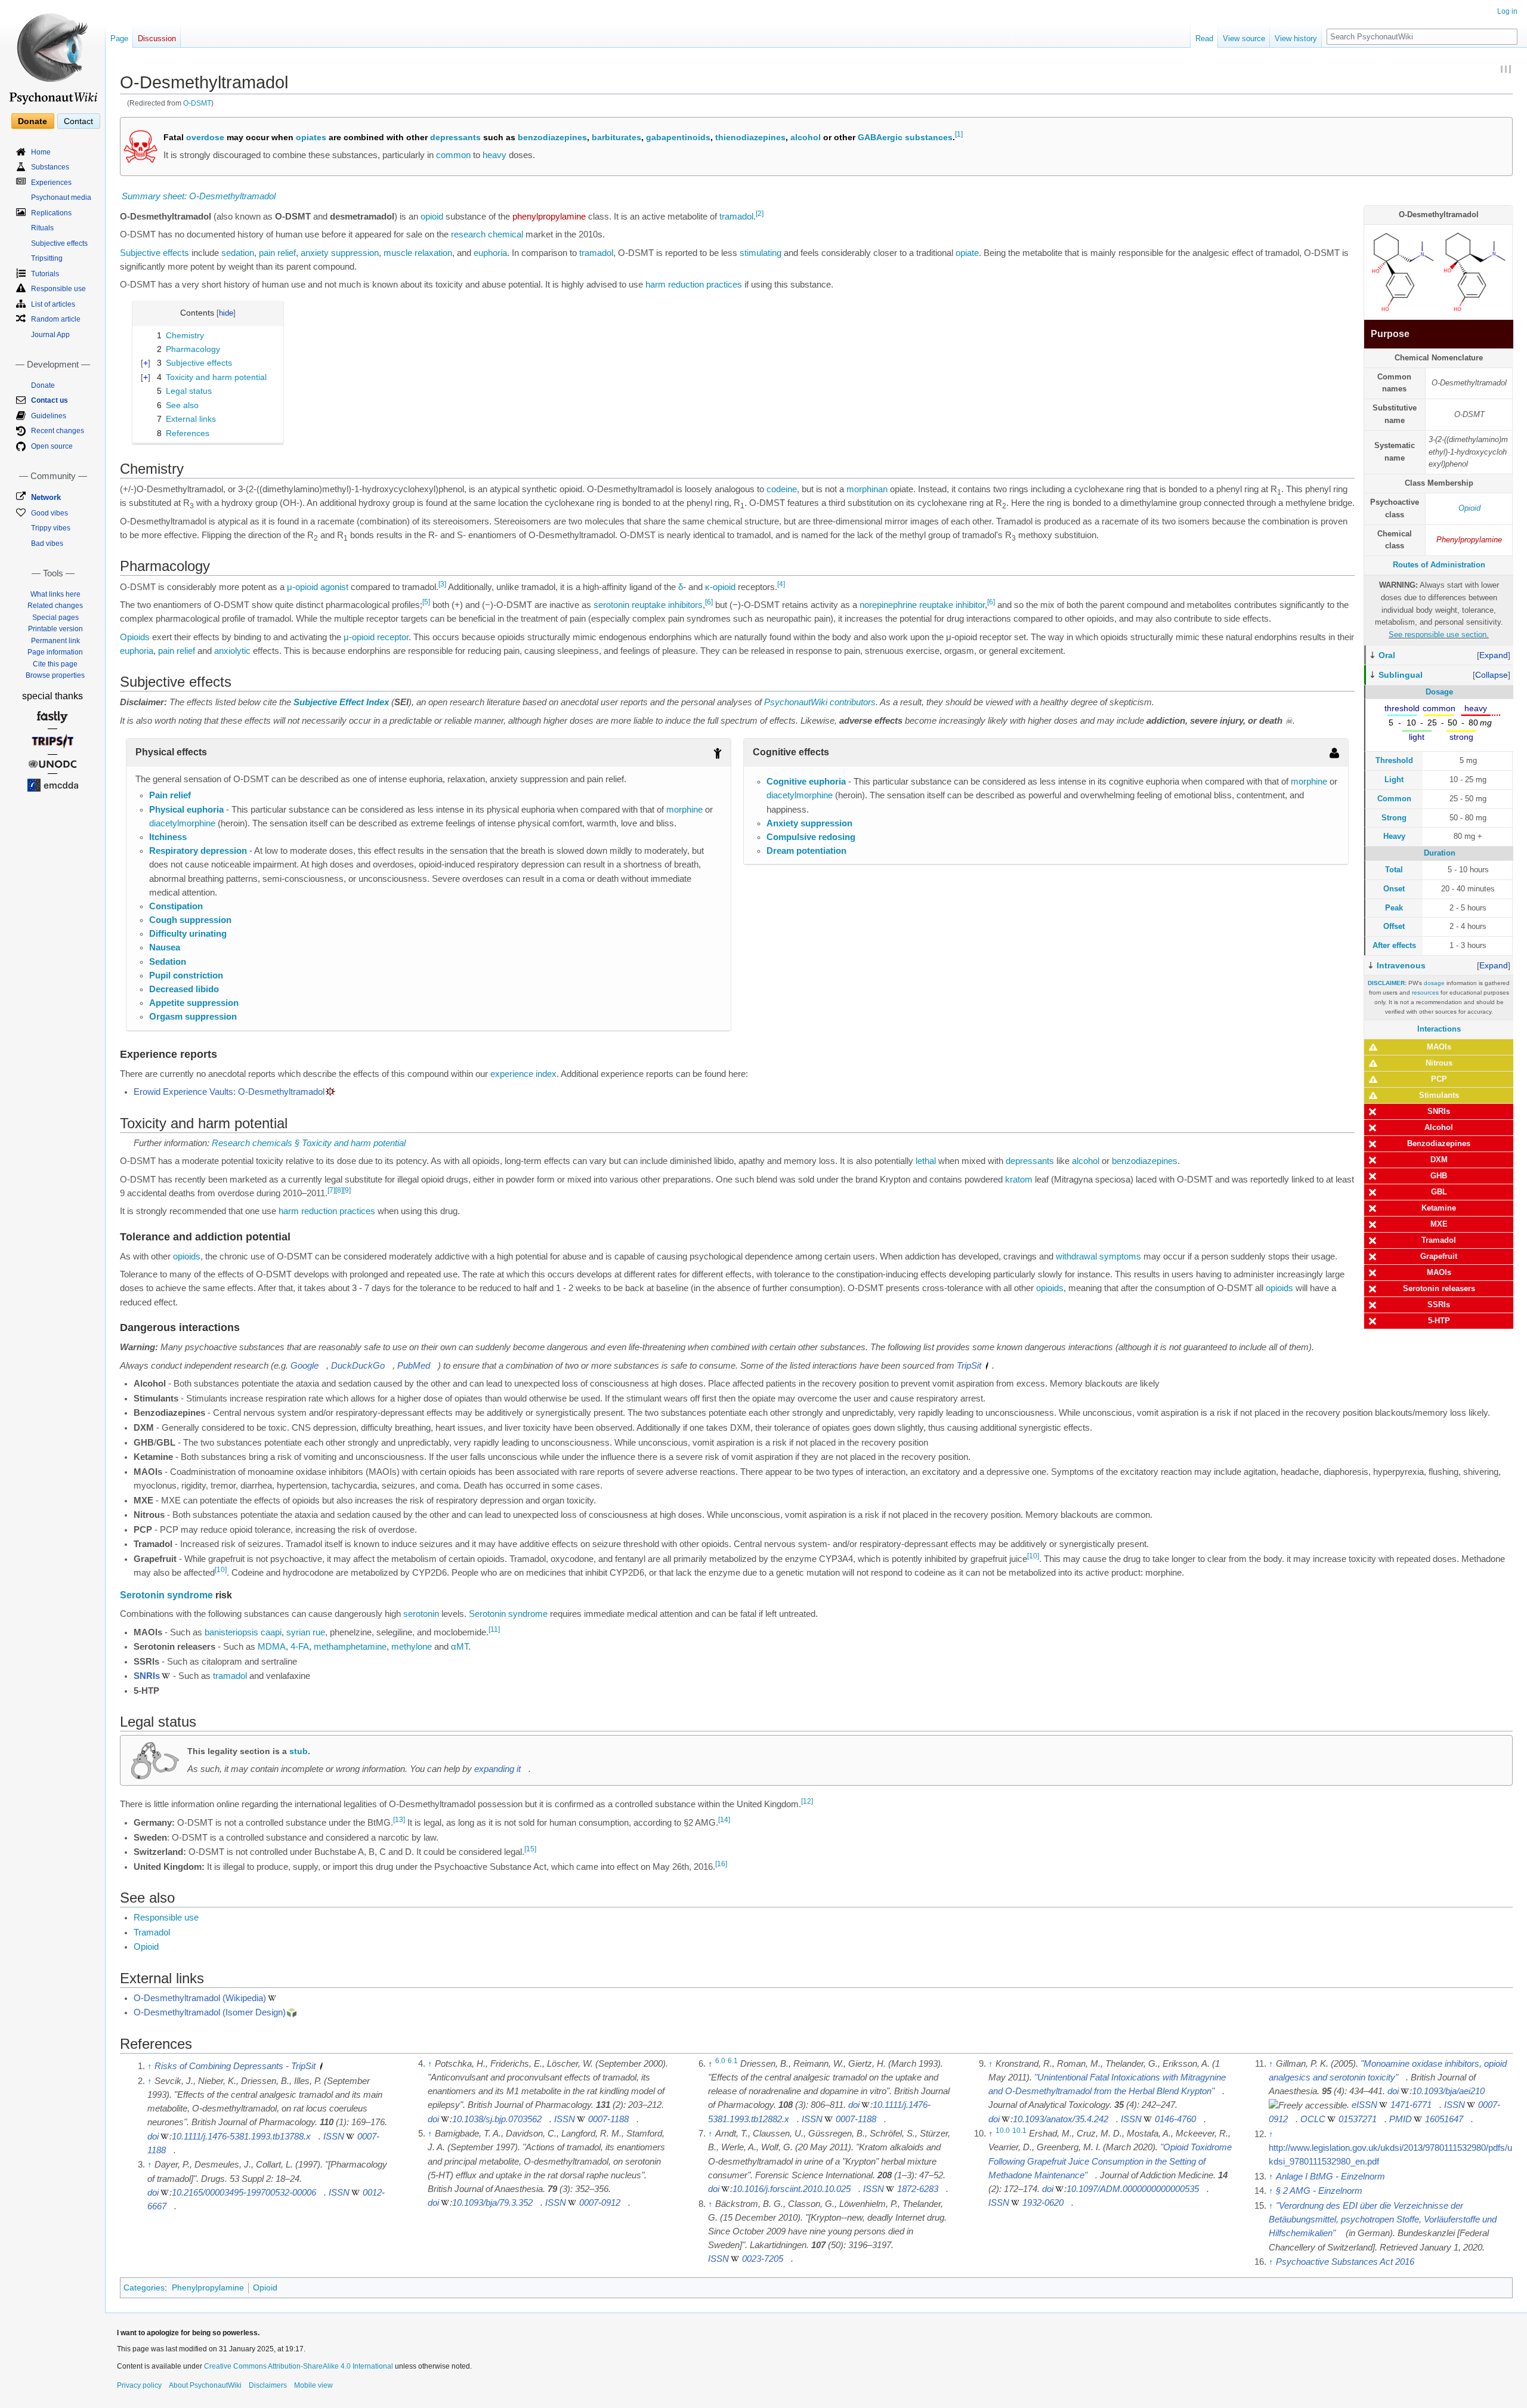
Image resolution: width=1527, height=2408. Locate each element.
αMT (460, 1647)
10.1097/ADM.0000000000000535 (1133, 2189)
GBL (1439, 1192)
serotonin (611, 605)
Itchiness (168, 837)
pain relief (277, 253)
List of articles (53, 304)
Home (41, 152)
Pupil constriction (186, 975)
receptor (393, 637)
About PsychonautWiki (205, 2385)
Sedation (168, 962)
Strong (1394, 818)
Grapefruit (1439, 1256)
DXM (1439, 1160)
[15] (530, 1849)
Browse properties (55, 675)
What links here (55, 594)
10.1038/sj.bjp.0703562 (497, 2119)
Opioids (135, 637)
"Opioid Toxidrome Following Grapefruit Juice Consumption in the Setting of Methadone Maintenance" (1110, 2161)
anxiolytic (232, 651)
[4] (781, 584)
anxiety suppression (340, 253)
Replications (51, 213)
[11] (494, 1629)
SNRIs (1439, 1111)
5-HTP (1439, 1321)
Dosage (1439, 692)
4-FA (300, 1647)
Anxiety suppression (809, 823)
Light (1394, 779)
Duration (1440, 853)
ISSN (334, 2137)
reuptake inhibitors (667, 605)
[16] (721, 1864)
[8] (339, 1190)
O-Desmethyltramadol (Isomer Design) (210, 2012)
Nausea (165, 947)
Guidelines (49, 416)
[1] (959, 135)
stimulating (761, 253)
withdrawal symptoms (1098, 1257)
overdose (205, 137)
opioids (187, 1257)
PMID (1401, 2119)
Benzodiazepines (1439, 1143)
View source (1244, 38)
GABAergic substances (905, 137)
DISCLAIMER (1386, 983)
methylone (412, 1647)
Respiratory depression (198, 851)
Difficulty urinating (188, 934)
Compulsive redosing (811, 837)
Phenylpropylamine (1469, 540)
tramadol (736, 217)
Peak (1394, 908)
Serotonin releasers (1439, 1288)
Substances (50, 167)
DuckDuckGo (358, 1366)
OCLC (1313, 2119)
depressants (455, 137)
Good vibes (50, 513)
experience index (523, 1074)
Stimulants (1439, 1095)
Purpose (1390, 334)
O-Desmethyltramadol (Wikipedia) (200, 1998)
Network (46, 497)
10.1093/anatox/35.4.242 (1061, 2119)
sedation (238, 253)
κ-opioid (720, 587)
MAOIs (1439, 1047)
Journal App (50, 335)
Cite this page (55, 664)
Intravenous (1401, 965)
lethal (926, 1161)
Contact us (50, 400)
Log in (1507, 11)
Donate (33, 121)
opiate (967, 253)
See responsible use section (1438, 635)
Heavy (1394, 836)
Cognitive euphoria (806, 782)
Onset (1394, 889)
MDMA (272, 1647)
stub (299, 1751)
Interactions (1439, 1029)
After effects (1394, 945)
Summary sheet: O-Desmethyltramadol (199, 196)
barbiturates (616, 137)
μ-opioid (302, 587)
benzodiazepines (552, 137)
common (453, 155)
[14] (724, 1820)
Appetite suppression (194, 1003)
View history (1296, 38)
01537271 (1358, 2119)
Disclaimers (268, 2385)
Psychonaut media (61, 197)
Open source (52, 446)
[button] (1494, 655)
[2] (760, 214)
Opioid (1469, 508)
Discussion (157, 38)
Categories (144, 2287)
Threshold (1394, 760)
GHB (1439, 1176)
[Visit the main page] (52, 54)
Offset (1394, 926)
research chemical (487, 234)
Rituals (42, 228)
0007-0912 (600, 2203)
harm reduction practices (694, 285)
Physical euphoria (186, 810)
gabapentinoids (678, 137)
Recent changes (58, 431)
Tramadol (1439, 1240)
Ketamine (1439, 1208)
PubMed (414, 1366)
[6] (709, 602)
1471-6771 (1411, 2105)
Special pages (55, 618)
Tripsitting (47, 258)
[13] (399, 1820)
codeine (782, 489)
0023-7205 (763, 2259)
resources (1425, 992)
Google (305, 1366)
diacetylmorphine (182, 823)
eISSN (1364, 2105)
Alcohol (1439, 1127)
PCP (1439, 1079)
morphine (684, 810)
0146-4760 (1175, 2119)
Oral (1387, 655)
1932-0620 (1043, 2203)
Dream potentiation (806, 851)
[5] (426, 602)
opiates (311, 137)
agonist (334, 587)
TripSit (969, 1366)
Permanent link (55, 641)
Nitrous (1439, 1063)
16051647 (1444, 2119)
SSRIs (1439, 1305)
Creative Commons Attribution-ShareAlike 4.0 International (299, 2366)
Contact (78, 121)
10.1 (1019, 2131)
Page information (55, 652)
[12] (807, 1802)
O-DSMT (197, 103)
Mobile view (313, 2385)
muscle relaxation (418, 253)
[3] (442, 584)
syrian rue (306, 1632)
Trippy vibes (51, 528)
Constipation (176, 906)
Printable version (55, 629)
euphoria (490, 253)
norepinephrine (888, 605)
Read (1204, 38)
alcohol (806, 137)
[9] (347, 1190)
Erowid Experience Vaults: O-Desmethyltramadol (229, 1092)
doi (153, 2137)
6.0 (720, 2061)
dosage (1434, 983)
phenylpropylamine (549, 217)
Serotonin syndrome (166, 1595)
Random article (56, 319)
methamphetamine (350, 1647)
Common (1394, 799)
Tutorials (45, 274)
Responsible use (166, 1918)
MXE (1439, 1224)
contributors (853, 702)
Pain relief (170, 795)
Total (1394, 870)
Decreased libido (184, 989)
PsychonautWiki (796, 702)
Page (119, 38)
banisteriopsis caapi (243, 1632)
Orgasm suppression (193, 1017)
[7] (331, 1190)
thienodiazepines (750, 137)
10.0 (1003, 2131)
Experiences (51, 183)
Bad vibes (47, 544)
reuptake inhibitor (952, 605)
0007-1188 (608, 2119)
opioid (432, 217)
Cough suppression (190, 920)
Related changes (55, 606)
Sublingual (1401, 675)
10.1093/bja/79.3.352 (492, 2203)
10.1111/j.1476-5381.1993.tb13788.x (241, 2137)
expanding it (497, 1769)
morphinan (867, 489)
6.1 (733, 2061)
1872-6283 (918, 2189)
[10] (1033, 1556)
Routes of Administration (1439, 565)
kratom (1019, 1180)
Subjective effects (154, 253)
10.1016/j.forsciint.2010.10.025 (792, 2189)
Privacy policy (139, 2385)
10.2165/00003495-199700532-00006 (244, 2193)
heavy (494, 155)
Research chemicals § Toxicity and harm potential (309, 1143)
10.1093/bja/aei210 (1448, 2091)
